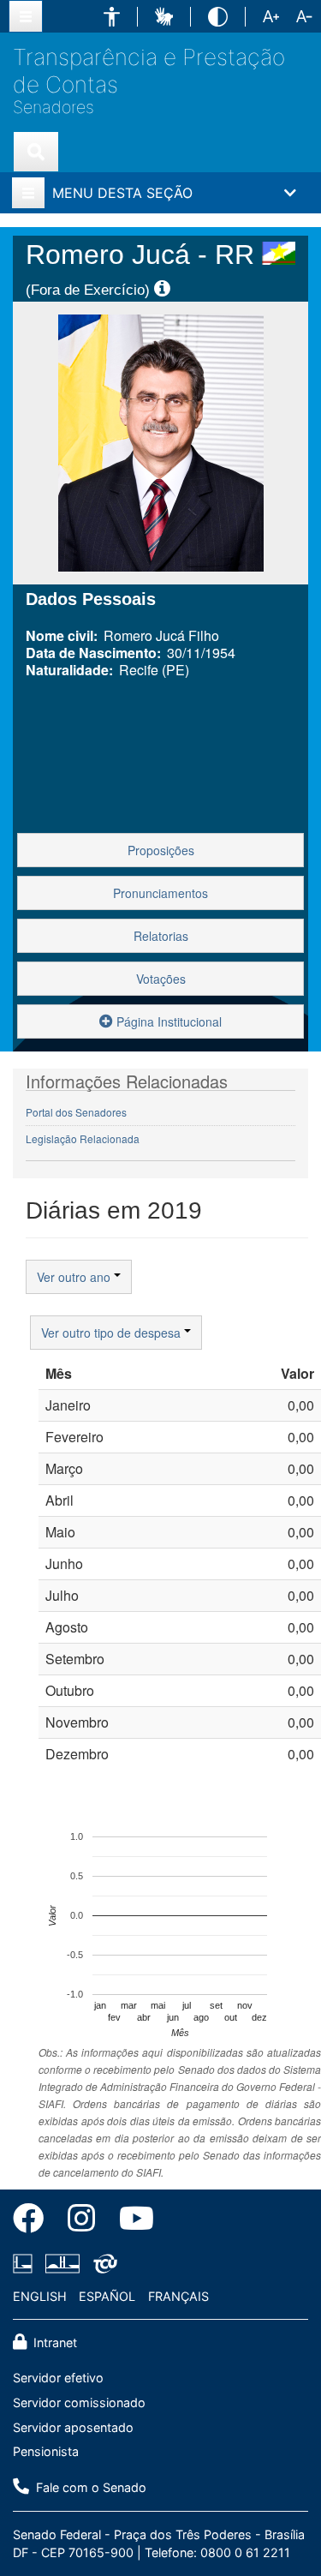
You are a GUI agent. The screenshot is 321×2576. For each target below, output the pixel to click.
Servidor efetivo (58, 2378)
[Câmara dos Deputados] (26, 2263)
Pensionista (46, 2451)
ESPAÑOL (107, 2296)
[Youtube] (131, 2221)
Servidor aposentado (73, 2427)
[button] (112, 17)
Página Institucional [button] (167, 1021)
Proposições (161, 850)
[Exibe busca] (36, 152)
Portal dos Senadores (76, 1112)
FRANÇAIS (178, 2296)
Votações (161, 979)
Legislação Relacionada (83, 1138)
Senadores (53, 108)
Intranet (53, 2342)
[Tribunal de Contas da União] (102, 2263)
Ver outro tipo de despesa (113, 1333)
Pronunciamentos (160, 893)
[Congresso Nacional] (62, 2263)
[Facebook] (34, 2221)
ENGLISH (40, 2296)
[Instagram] (81, 2221)
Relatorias (161, 936)
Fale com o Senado (89, 2487)
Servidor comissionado (79, 2402)
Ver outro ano (75, 1277)
